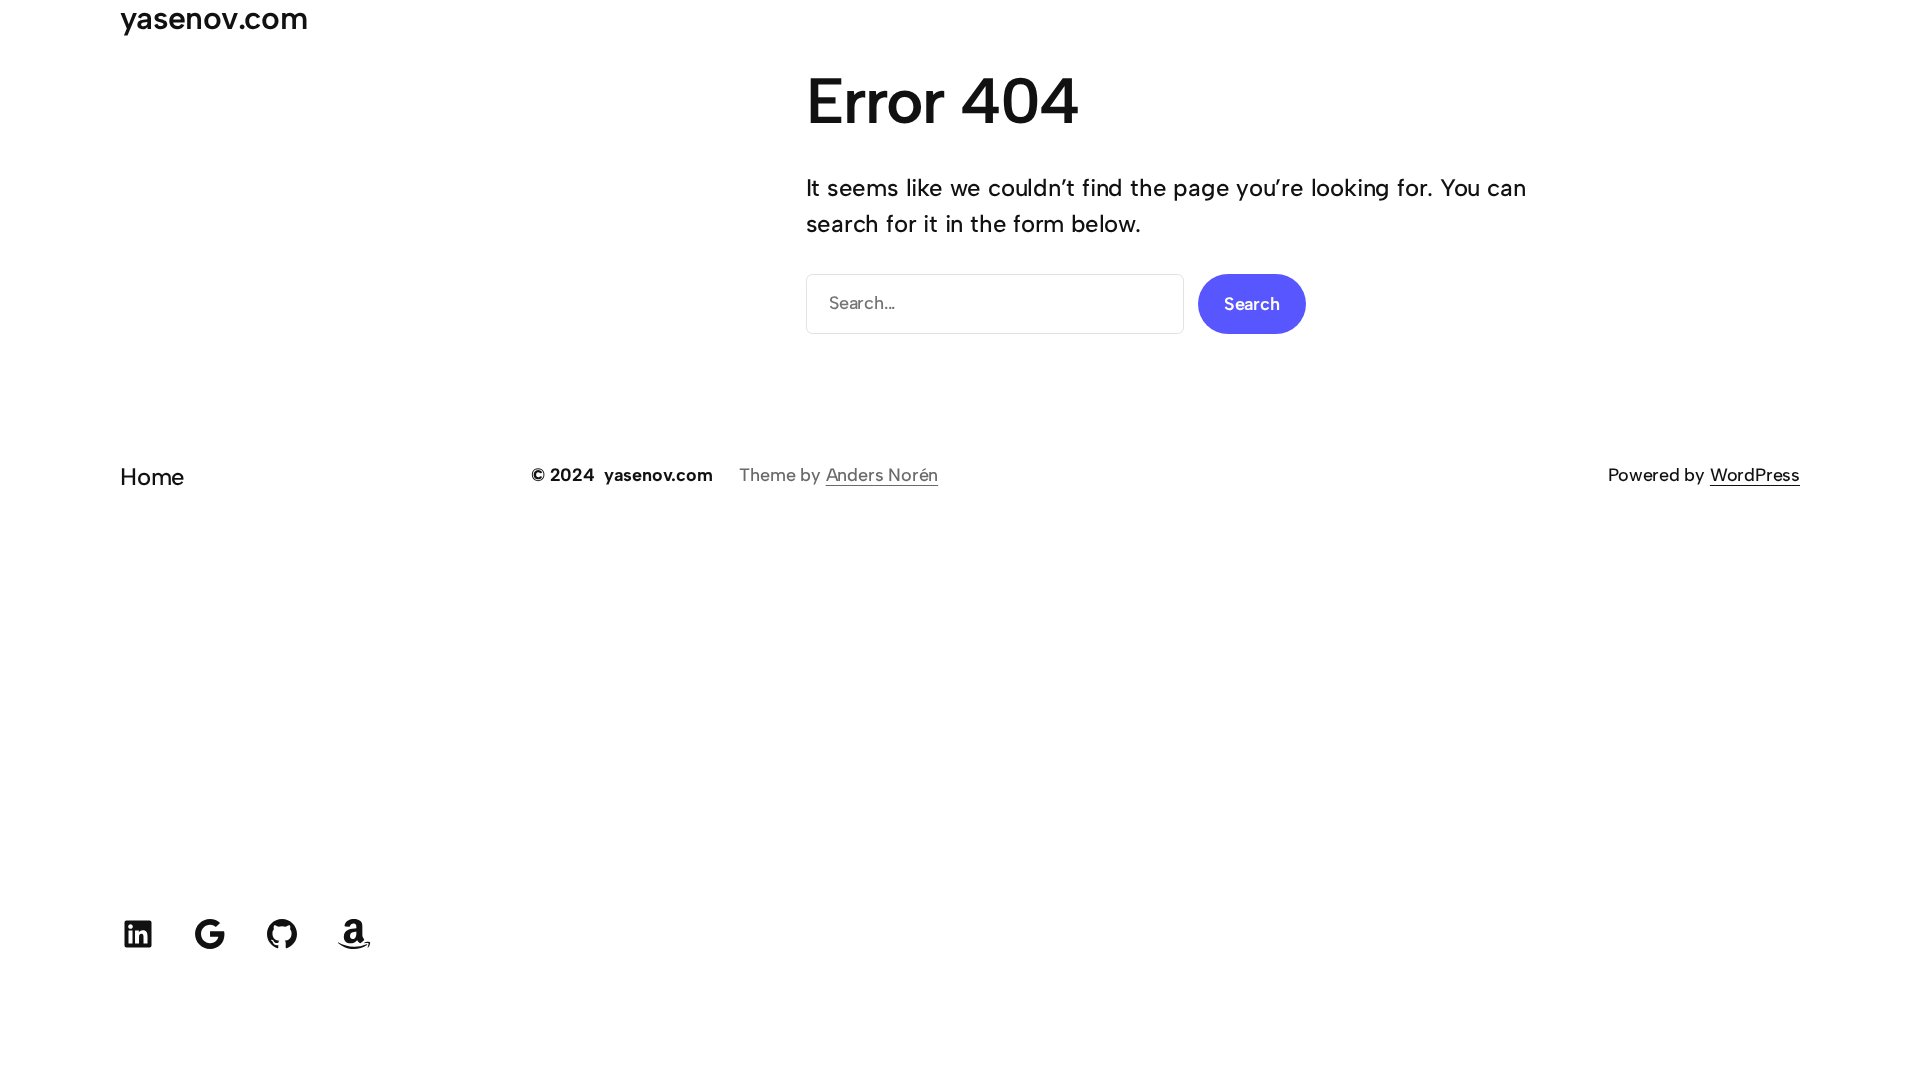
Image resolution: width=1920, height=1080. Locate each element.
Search (1252, 304)
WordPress (1755, 475)
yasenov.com (658, 475)
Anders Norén (882, 475)
